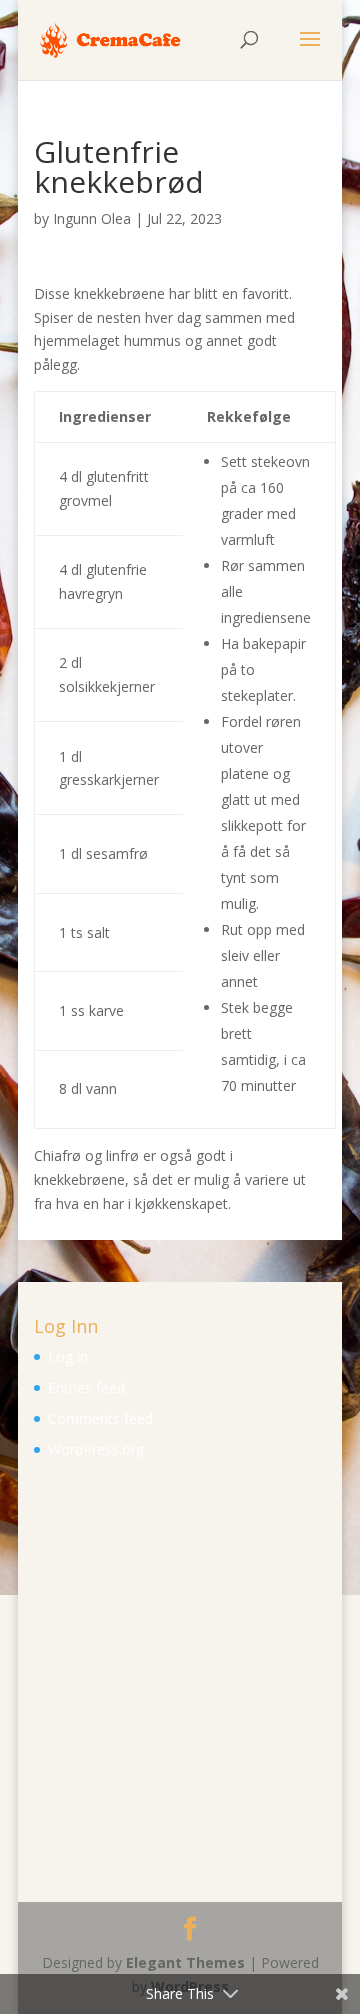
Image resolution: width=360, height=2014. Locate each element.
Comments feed (100, 1418)
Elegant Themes (185, 1962)
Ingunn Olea (92, 218)
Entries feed (86, 1387)
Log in (68, 1356)
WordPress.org (96, 1449)
